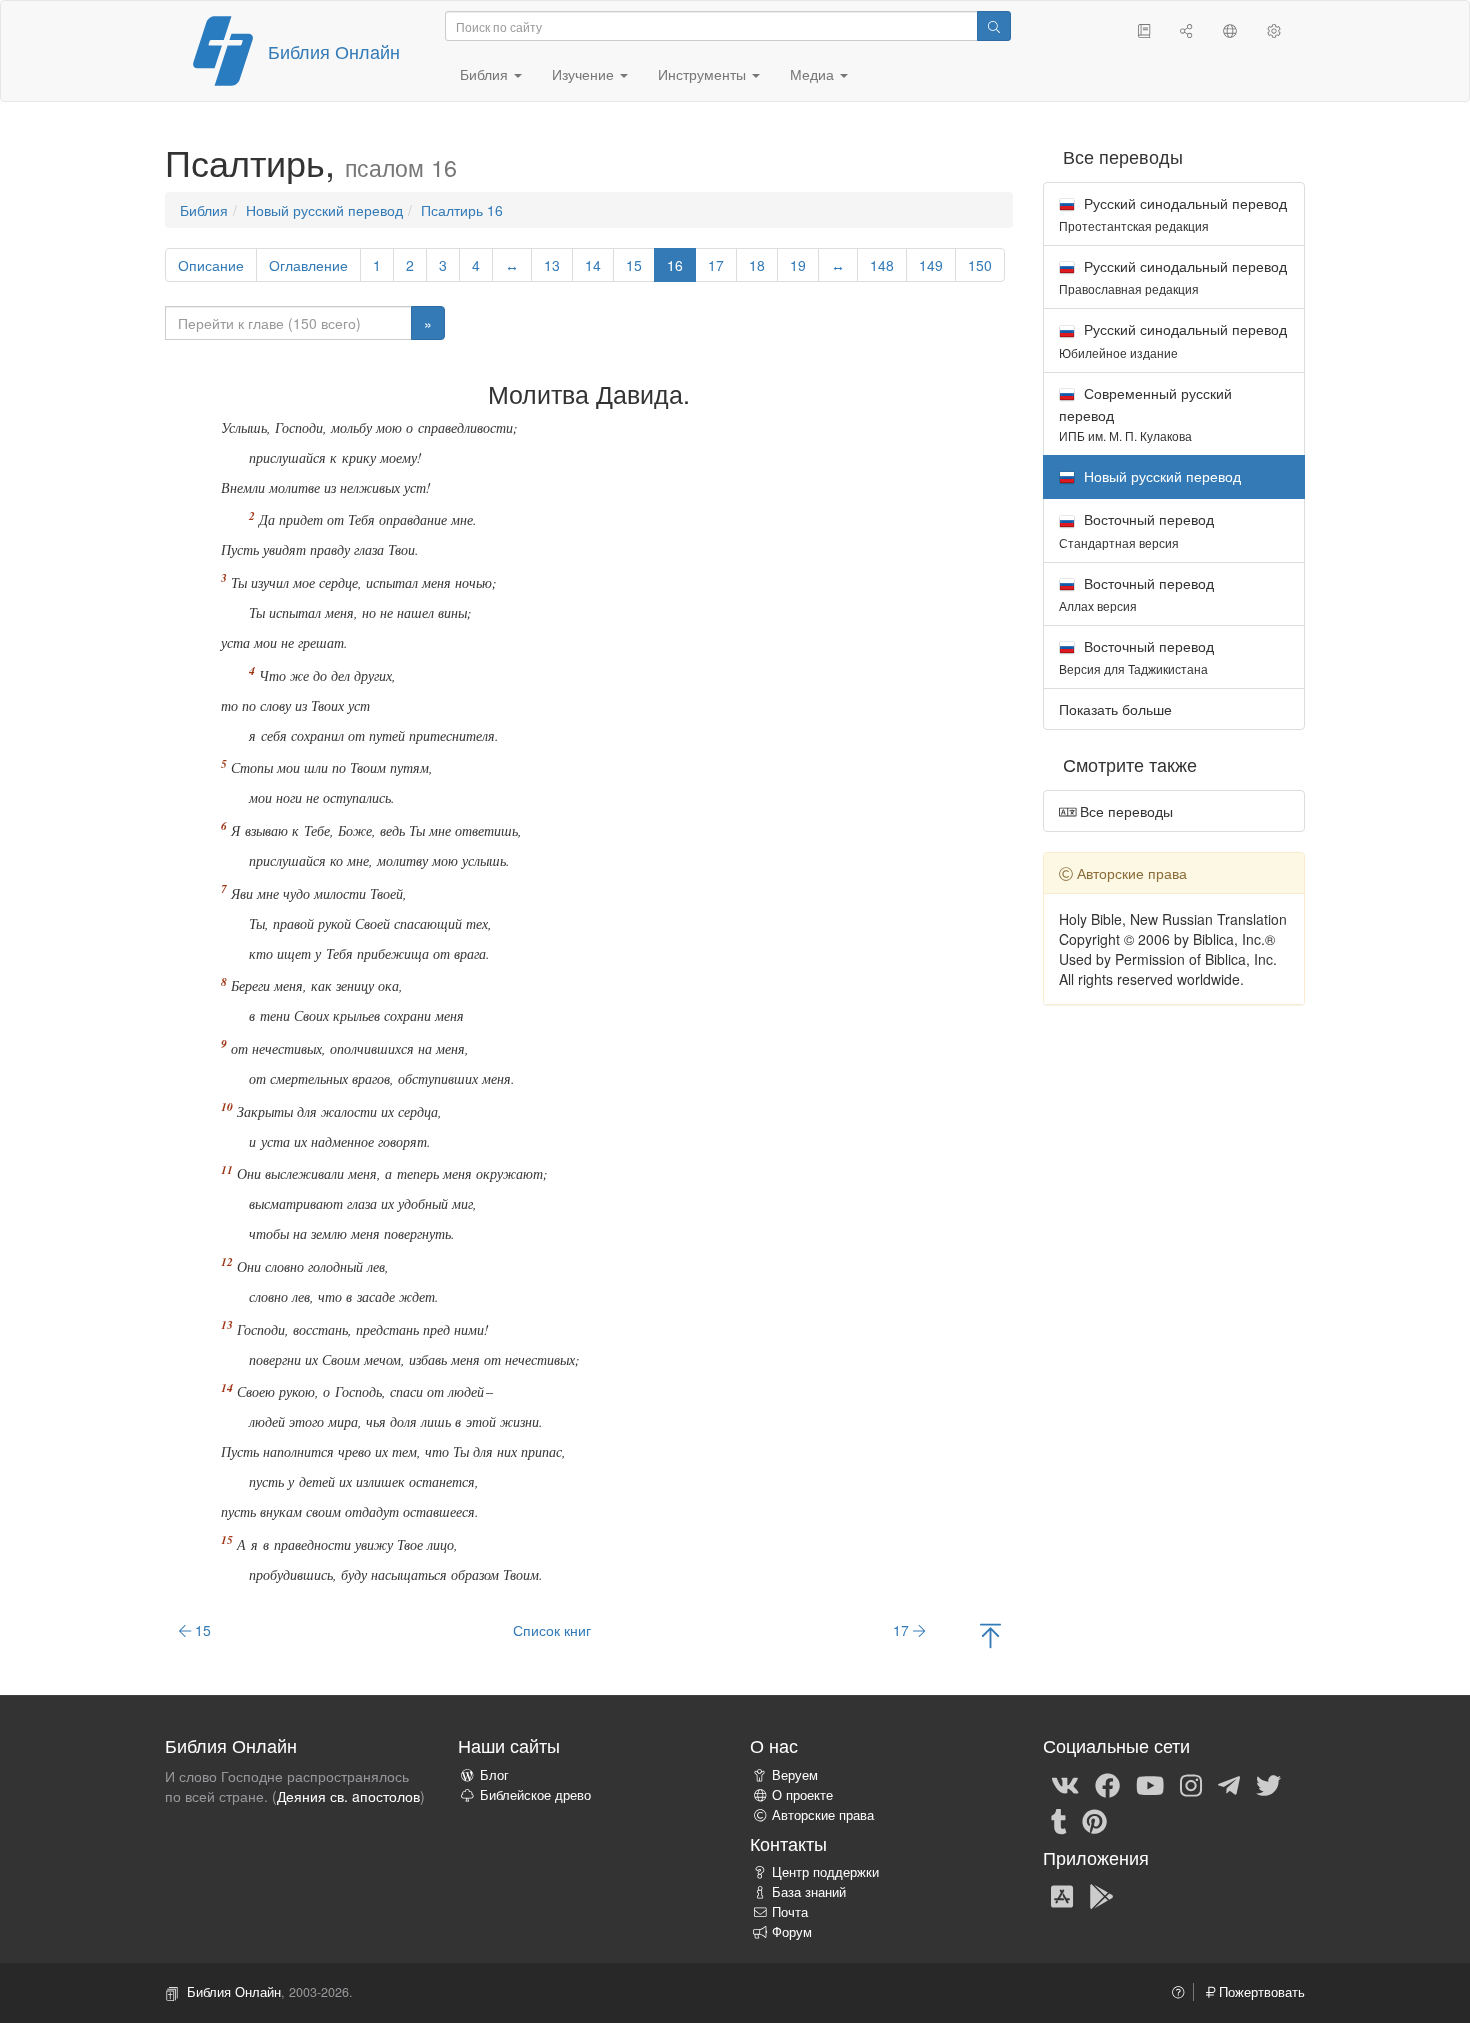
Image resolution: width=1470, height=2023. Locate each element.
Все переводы (1124, 811)
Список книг (552, 1630)
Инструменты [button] (704, 74)
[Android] (1101, 1895)
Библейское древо (535, 1795)
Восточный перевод (1136, 529)
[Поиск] (994, 26)
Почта (790, 1912)
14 (593, 265)
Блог (494, 1775)
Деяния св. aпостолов (348, 1796)
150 (980, 265)
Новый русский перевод (324, 210)
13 (552, 265)
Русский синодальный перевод (1173, 213)
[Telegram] (1229, 1784)
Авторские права (823, 1815)
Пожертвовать (1260, 1992)
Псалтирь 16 (462, 210)
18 (757, 265)
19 (798, 265)
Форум (792, 1932)
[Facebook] (1107, 1784)
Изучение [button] (585, 74)
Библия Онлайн (334, 51)
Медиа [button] (814, 74)
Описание (211, 265)
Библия (204, 210)
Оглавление (308, 265)
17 (716, 265)
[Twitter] (1268, 1784)
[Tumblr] (1059, 1820)
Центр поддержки (825, 1872)
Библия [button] (486, 74)
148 (882, 265)
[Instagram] (1191, 1784)
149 (931, 265)
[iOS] (1062, 1895)
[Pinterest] (1094, 1820)
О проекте (802, 1795)
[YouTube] (1150, 1784)
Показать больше (1115, 709)
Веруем (795, 1775)
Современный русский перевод (1145, 413)
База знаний (809, 1892)
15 (634, 265)
